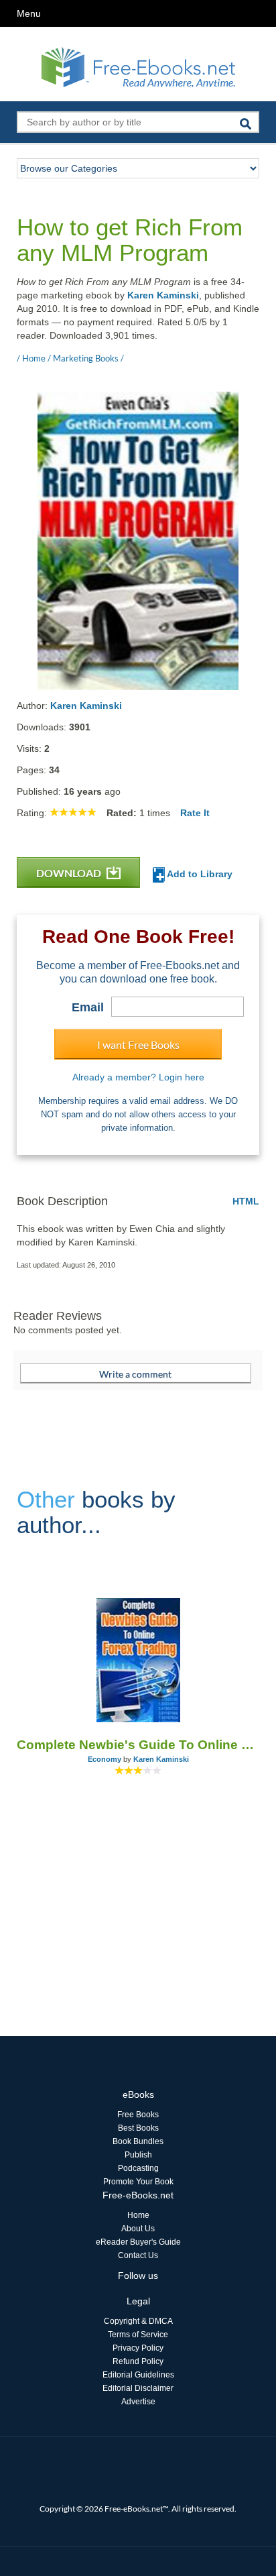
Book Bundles (138, 2141)
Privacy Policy (138, 2348)
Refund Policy (138, 2361)
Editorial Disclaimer (138, 2388)
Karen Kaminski (163, 295)
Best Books (138, 2128)
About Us (138, 2229)
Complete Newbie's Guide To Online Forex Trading (138, 1745)
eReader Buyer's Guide (138, 2242)
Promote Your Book (138, 2182)
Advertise (138, 2402)
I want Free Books (138, 1045)
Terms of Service (138, 2335)
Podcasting (138, 2168)
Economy (105, 1759)
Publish (138, 2155)
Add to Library (199, 874)
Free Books (138, 2115)
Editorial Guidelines (138, 2375)
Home (138, 2215)
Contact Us (138, 2255)
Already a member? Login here (138, 1077)
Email (88, 1007)
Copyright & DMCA (138, 2321)
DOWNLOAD (70, 873)
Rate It (195, 813)
